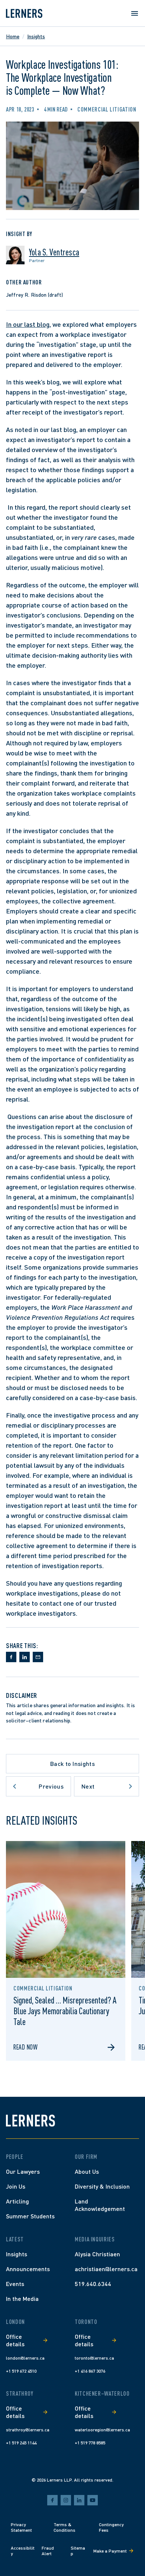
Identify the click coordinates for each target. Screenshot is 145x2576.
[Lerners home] (24, 13)
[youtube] (93, 2500)
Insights (36, 36)
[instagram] (66, 2500)
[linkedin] (79, 2500)
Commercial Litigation (107, 109)
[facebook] (52, 2500)
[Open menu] (135, 13)
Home (13, 36)
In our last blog (28, 324)
